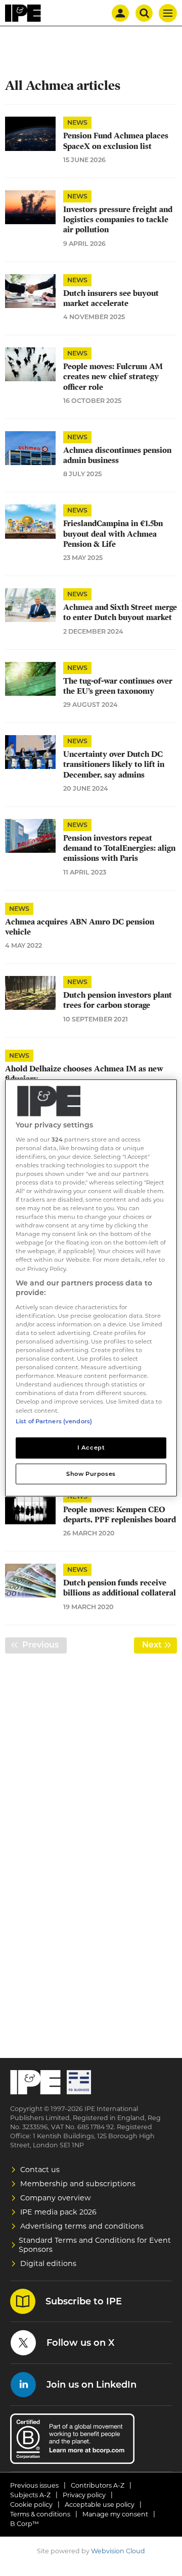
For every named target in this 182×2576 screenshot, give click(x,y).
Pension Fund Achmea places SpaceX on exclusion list (116, 141)
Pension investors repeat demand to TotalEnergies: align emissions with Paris (119, 848)
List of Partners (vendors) (54, 1421)
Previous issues (34, 2485)
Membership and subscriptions (78, 2184)
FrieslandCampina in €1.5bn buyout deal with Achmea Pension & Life (113, 534)
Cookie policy (31, 2505)
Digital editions (48, 2263)
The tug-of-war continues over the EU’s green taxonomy (118, 686)
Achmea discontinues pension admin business (117, 455)
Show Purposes (91, 1473)
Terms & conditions (40, 2514)
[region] (91, 1288)
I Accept (91, 1447)
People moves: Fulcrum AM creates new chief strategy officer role (113, 377)
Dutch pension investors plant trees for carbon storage (118, 1000)
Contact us (40, 2170)
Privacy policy (84, 2495)
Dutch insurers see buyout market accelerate (111, 298)
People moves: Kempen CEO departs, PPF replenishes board (120, 1515)
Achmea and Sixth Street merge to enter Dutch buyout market (120, 612)
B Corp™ (25, 2524)
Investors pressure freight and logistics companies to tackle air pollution (118, 220)
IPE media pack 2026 (58, 2212)
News (77, 122)
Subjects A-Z (30, 2495)
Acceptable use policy (100, 2505)
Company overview (56, 2198)
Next (160, 1645)
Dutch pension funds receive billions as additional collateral (120, 1588)
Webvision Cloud (118, 2551)
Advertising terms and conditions (82, 2226)
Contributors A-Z (98, 2485)
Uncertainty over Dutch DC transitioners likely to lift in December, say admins (114, 765)
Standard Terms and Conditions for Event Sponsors (95, 2245)
